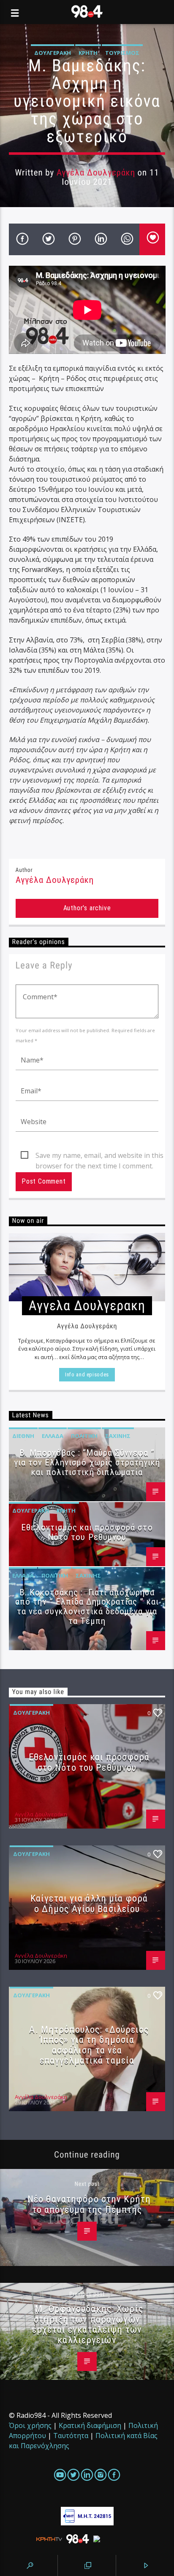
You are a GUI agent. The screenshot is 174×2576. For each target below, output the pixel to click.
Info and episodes (87, 1374)
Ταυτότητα (71, 2436)
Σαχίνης (118, 1436)
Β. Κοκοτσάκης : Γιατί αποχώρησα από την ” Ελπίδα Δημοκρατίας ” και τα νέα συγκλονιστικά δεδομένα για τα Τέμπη (87, 1607)
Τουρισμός (122, 53)
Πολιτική (84, 1436)
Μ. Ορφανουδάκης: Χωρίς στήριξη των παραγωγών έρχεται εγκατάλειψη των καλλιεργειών (88, 2324)
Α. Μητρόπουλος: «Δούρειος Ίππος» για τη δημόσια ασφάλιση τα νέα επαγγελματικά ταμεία (89, 2045)
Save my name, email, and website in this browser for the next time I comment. (99, 1156)
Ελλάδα (53, 1436)
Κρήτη (88, 53)
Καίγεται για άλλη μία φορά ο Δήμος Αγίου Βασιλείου (89, 1903)
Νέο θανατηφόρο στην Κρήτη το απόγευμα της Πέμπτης (89, 2204)
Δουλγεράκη (53, 53)
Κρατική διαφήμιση (90, 2425)
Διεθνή (23, 1436)
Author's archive (87, 908)
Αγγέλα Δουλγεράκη (96, 173)
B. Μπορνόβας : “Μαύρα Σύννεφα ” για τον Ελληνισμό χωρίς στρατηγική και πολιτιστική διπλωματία (87, 1462)
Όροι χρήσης (30, 2425)
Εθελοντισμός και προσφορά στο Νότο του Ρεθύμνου (87, 1532)
